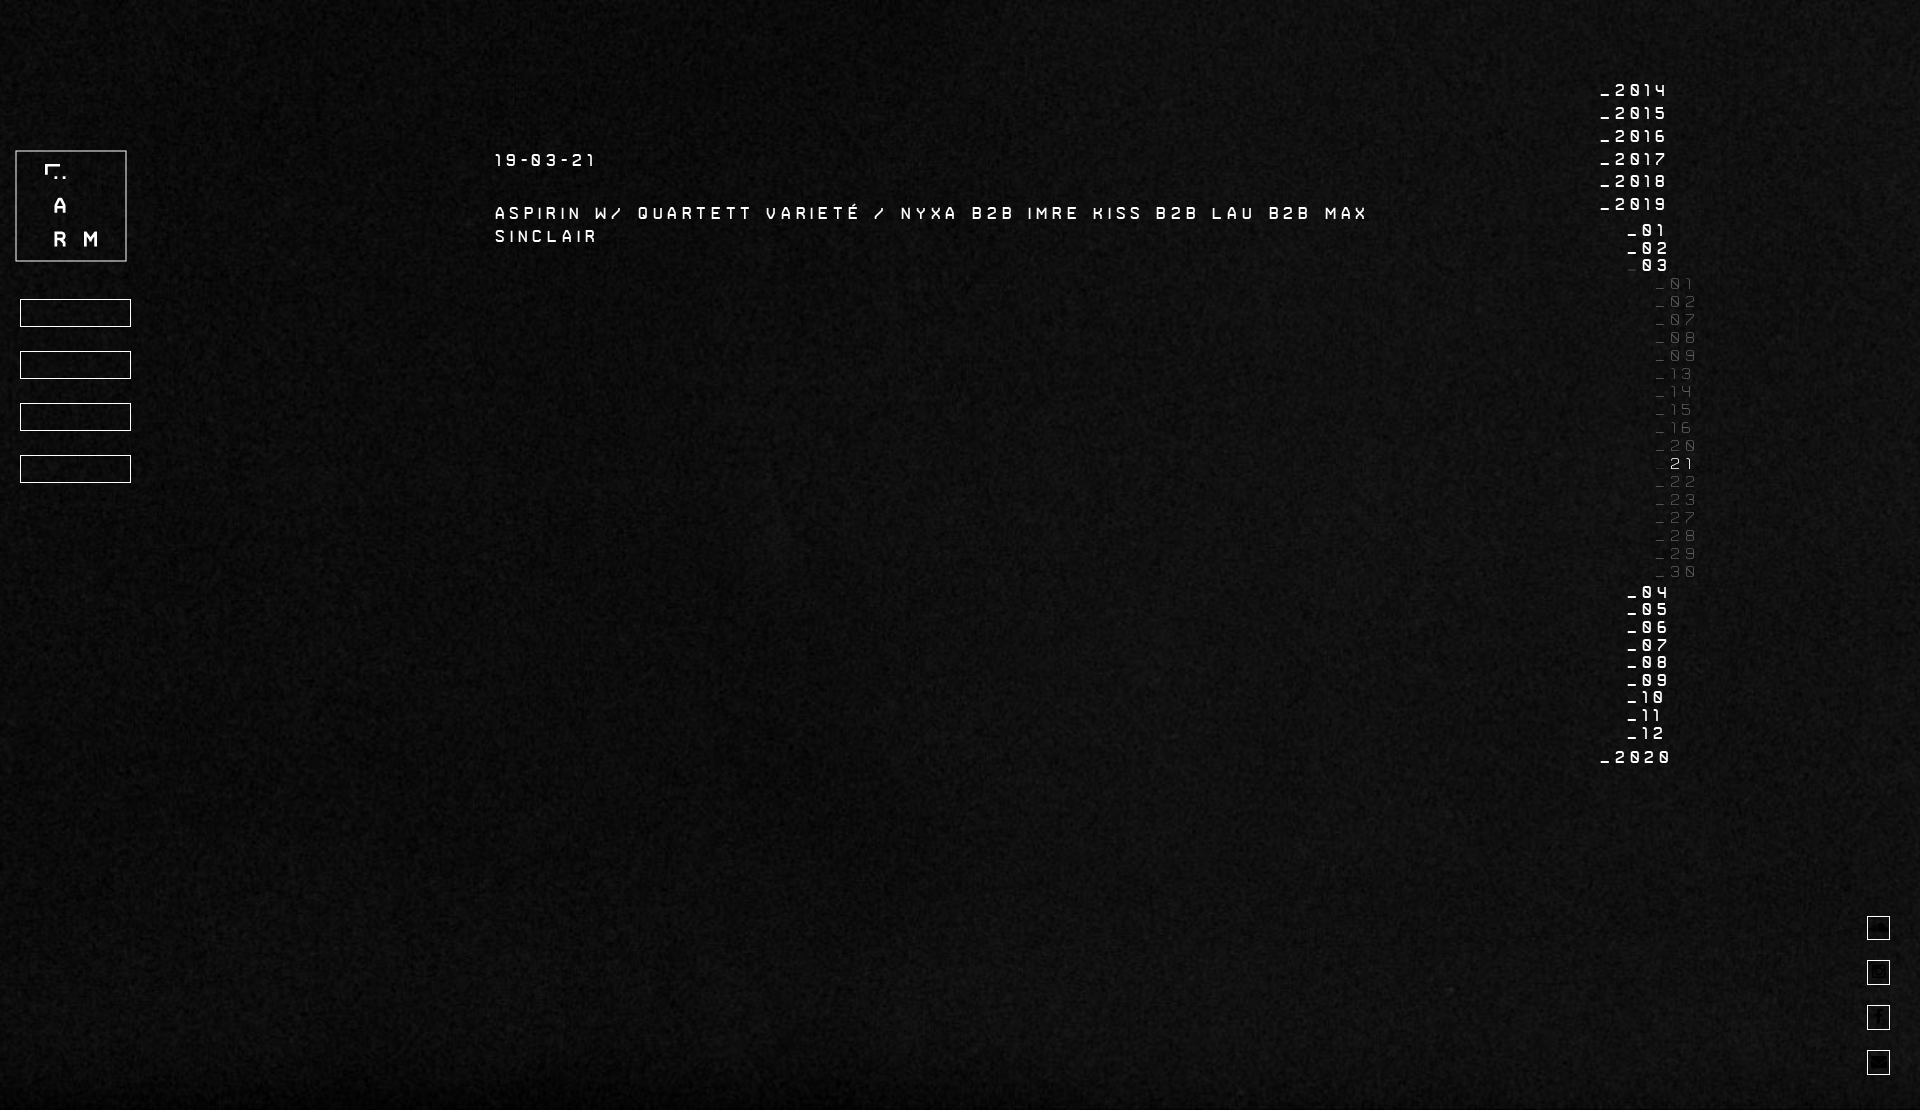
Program (79, 314)
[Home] (71, 205)
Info (56, 366)
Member (73, 470)
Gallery (77, 418)
